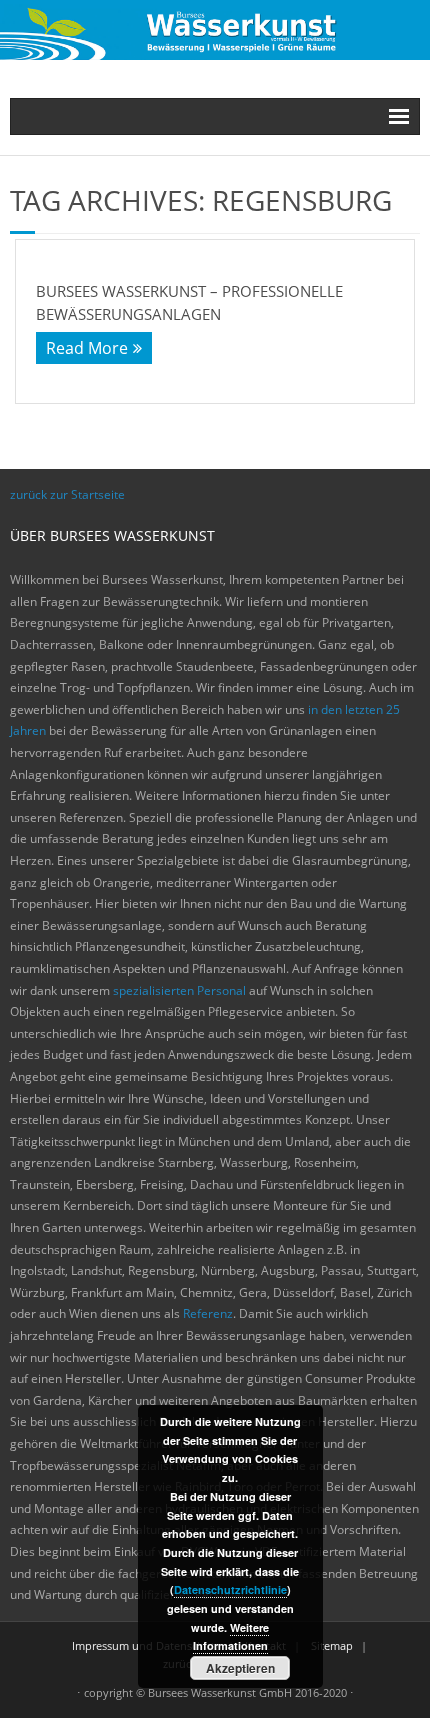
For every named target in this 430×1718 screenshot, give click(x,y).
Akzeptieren (240, 1668)
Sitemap (332, 1645)
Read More (87, 348)
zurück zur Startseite (67, 494)
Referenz (208, 1313)
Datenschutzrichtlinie (230, 1589)
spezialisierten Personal (179, 990)
